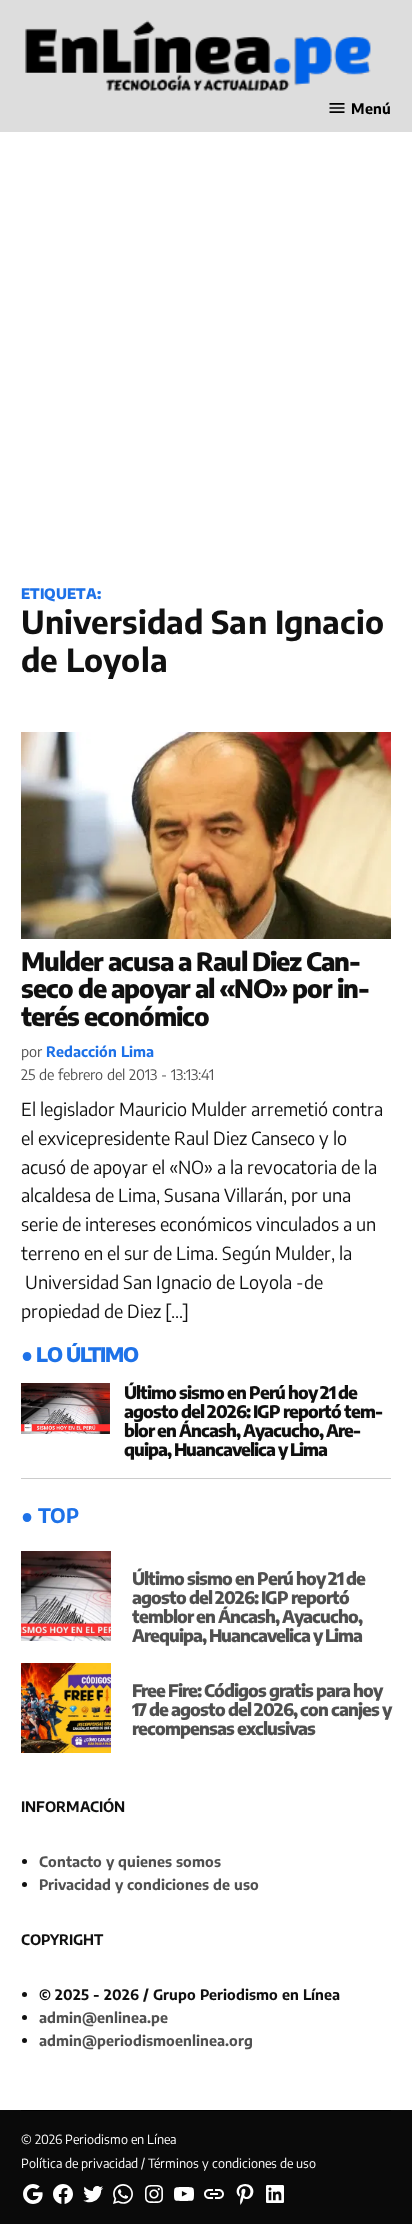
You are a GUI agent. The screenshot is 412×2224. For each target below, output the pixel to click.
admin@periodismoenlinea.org (146, 2040)
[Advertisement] (206, 343)
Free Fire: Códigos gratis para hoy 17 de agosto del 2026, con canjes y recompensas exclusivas (261, 1709)
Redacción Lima (100, 1051)
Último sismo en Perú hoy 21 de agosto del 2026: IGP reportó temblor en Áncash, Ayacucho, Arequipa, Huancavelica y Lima (253, 1420)
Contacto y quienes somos (130, 1861)
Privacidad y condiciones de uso (149, 1884)
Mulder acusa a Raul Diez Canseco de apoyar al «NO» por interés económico (195, 988)
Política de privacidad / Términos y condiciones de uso (168, 2163)
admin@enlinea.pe (103, 2017)
